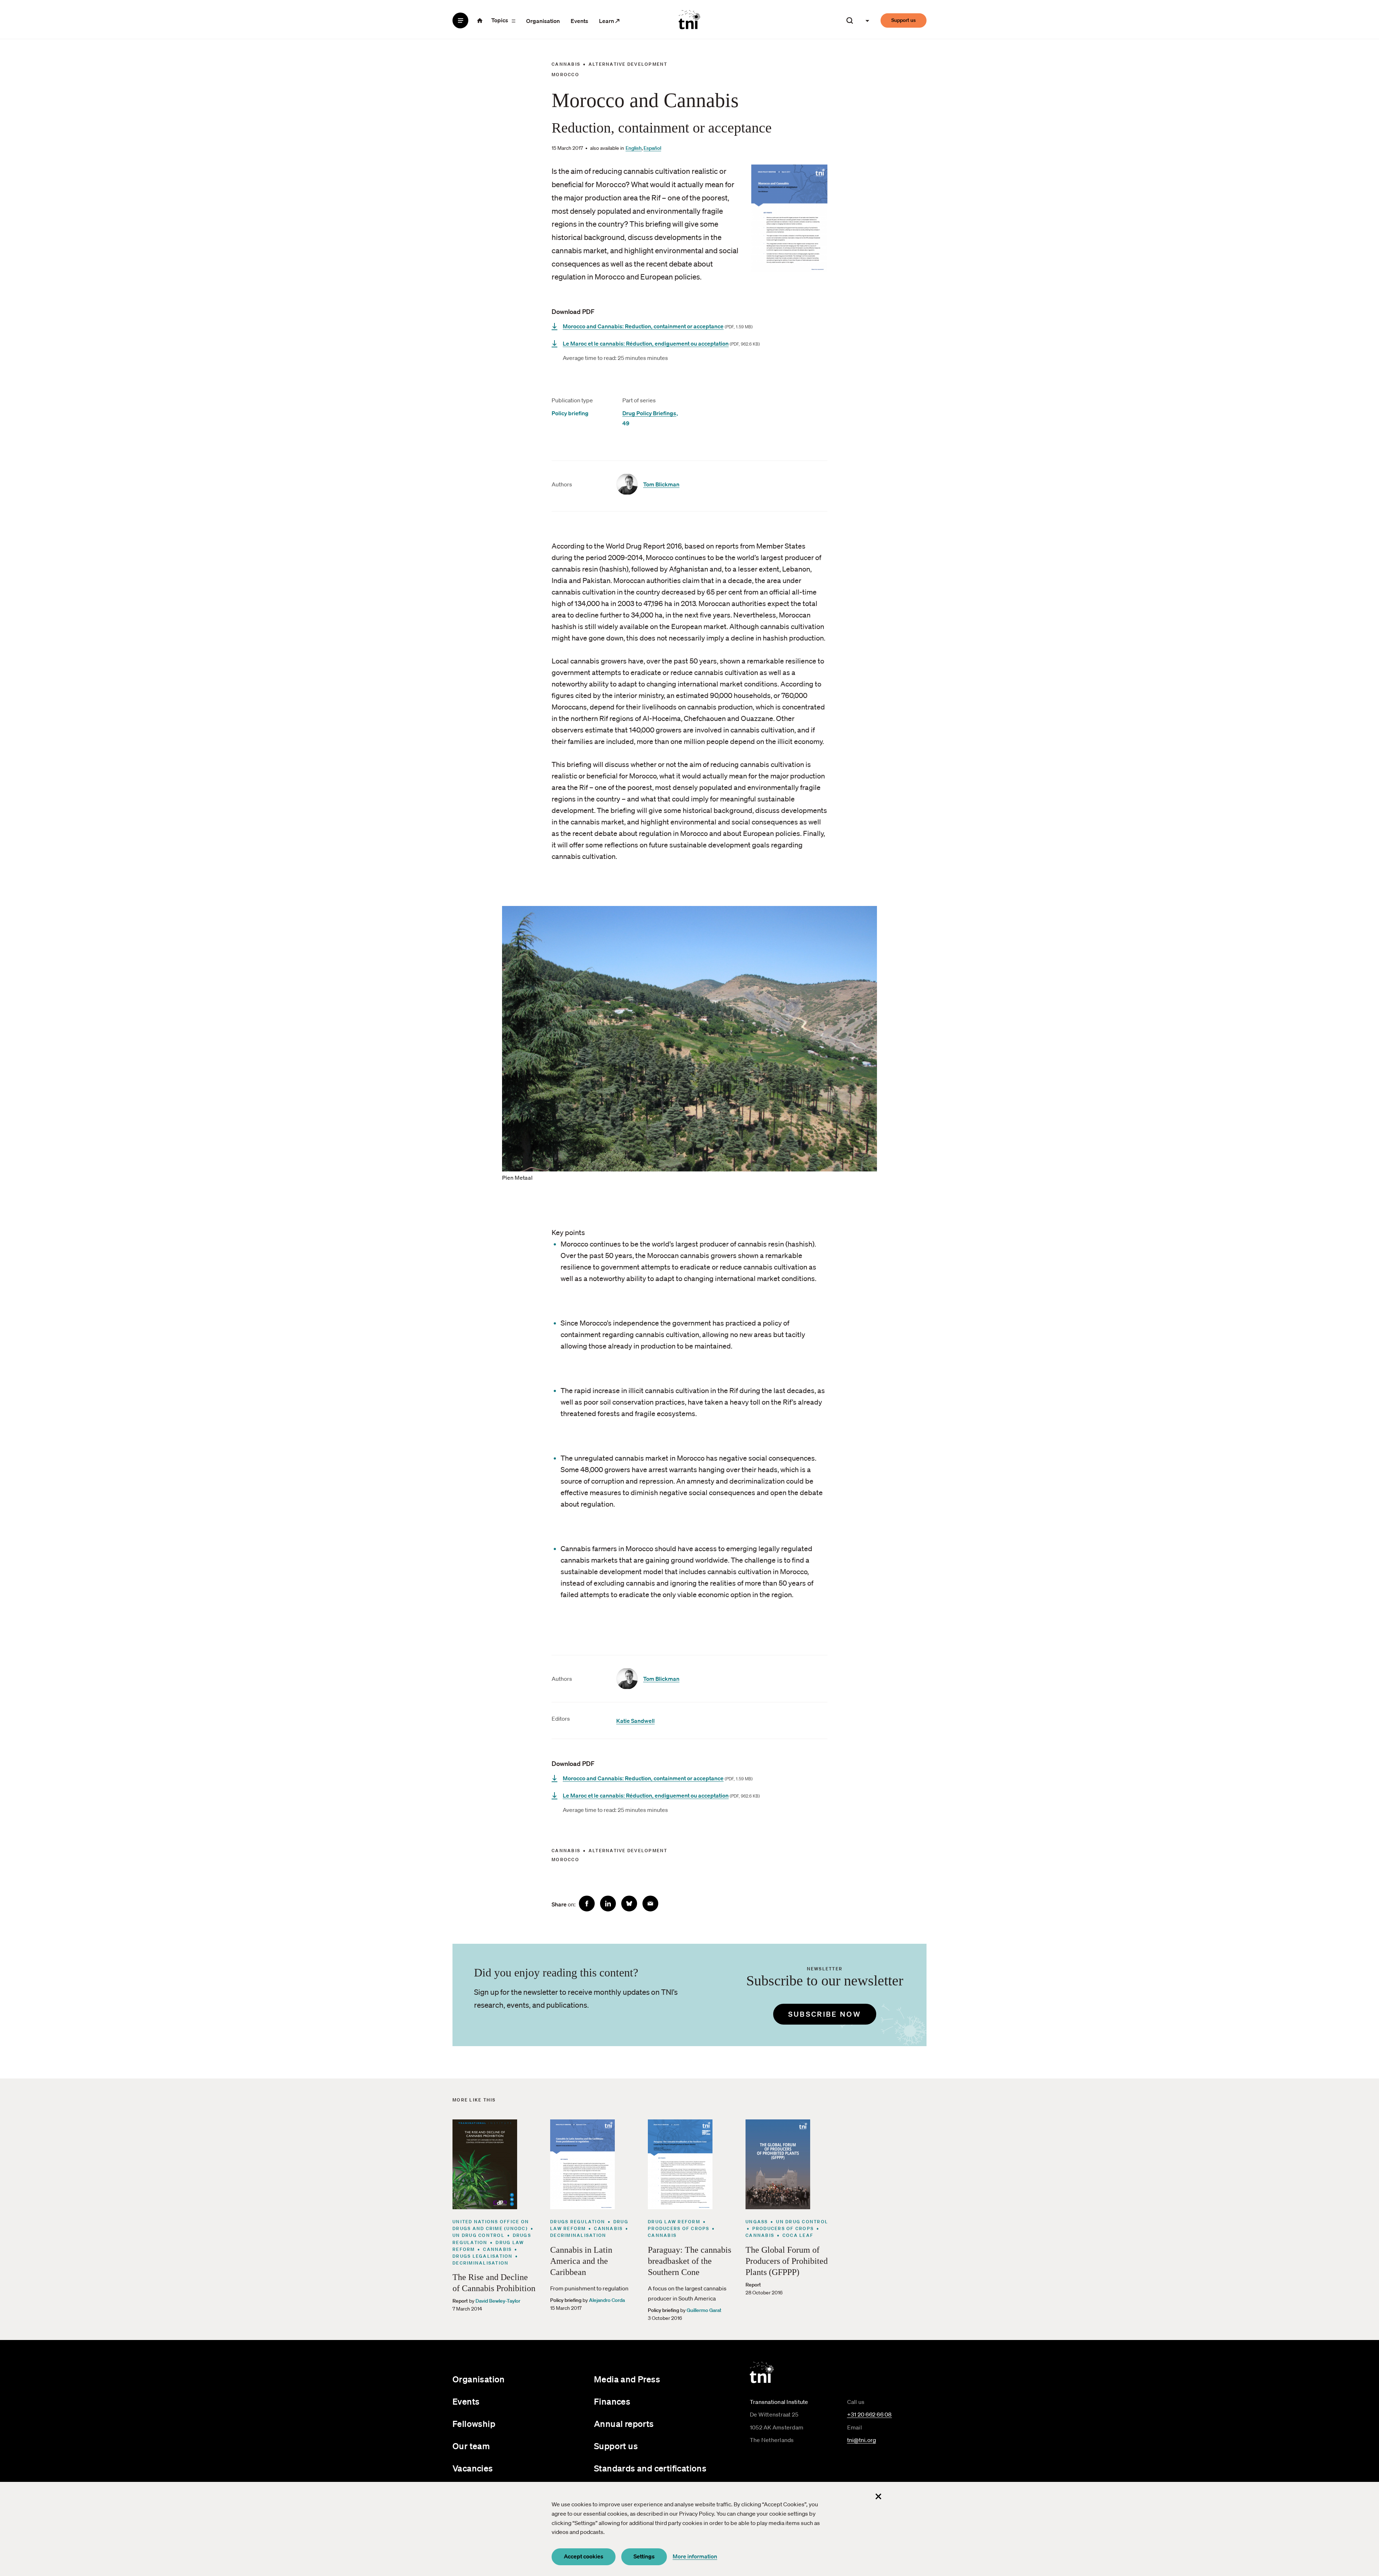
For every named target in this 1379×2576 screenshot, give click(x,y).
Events (579, 21)
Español (652, 148)
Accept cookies (584, 2556)
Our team (471, 2446)
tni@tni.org (862, 2440)
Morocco (565, 75)
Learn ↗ (609, 21)
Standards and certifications (650, 2468)
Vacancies (473, 2468)
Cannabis (566, 64)
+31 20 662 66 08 (870, 2414)
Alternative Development (628, 64)
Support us (904, 20)
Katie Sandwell (635, 1721)
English (634, 148)
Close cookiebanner (878, 2496)
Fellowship (474, 2424)
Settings (644, 2556)
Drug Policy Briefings (649, 413)
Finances (612, 2401)
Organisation (543, 21)
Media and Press (627, 2379)
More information (695, 2556)
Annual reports (624, 2424)
